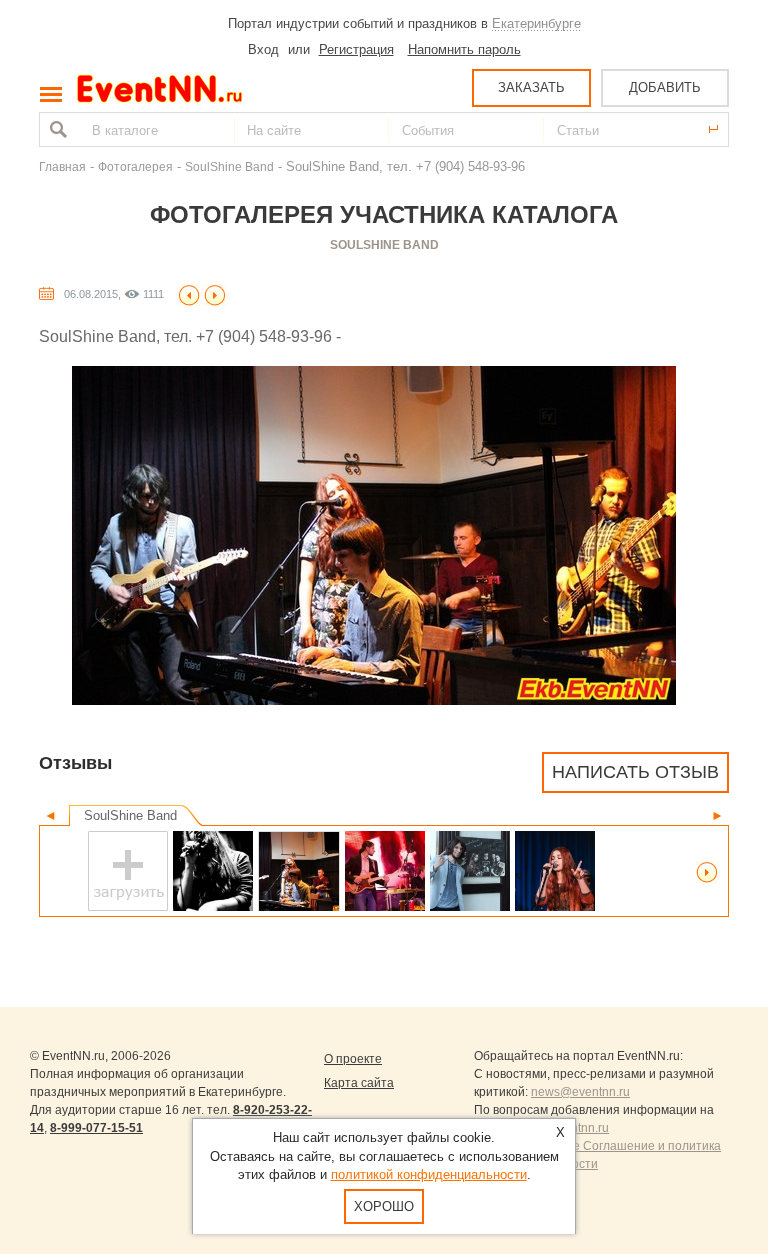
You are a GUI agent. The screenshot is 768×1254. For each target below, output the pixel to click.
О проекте (353, 1059)
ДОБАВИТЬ (665, 87)
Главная (62, 166)
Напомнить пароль (464, 49)
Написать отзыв (635, 772)
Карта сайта (359, 1083)
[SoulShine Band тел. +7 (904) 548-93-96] (213, 871)
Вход (263, 49)
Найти (56, 129)
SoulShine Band (229, 166)
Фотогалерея (135, 166)
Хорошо (384, 1206)
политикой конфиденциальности (429, 1174)
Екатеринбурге (536, 23)
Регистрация (356, 49)
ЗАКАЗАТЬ (531, 87)
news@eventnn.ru (580, 1092)
